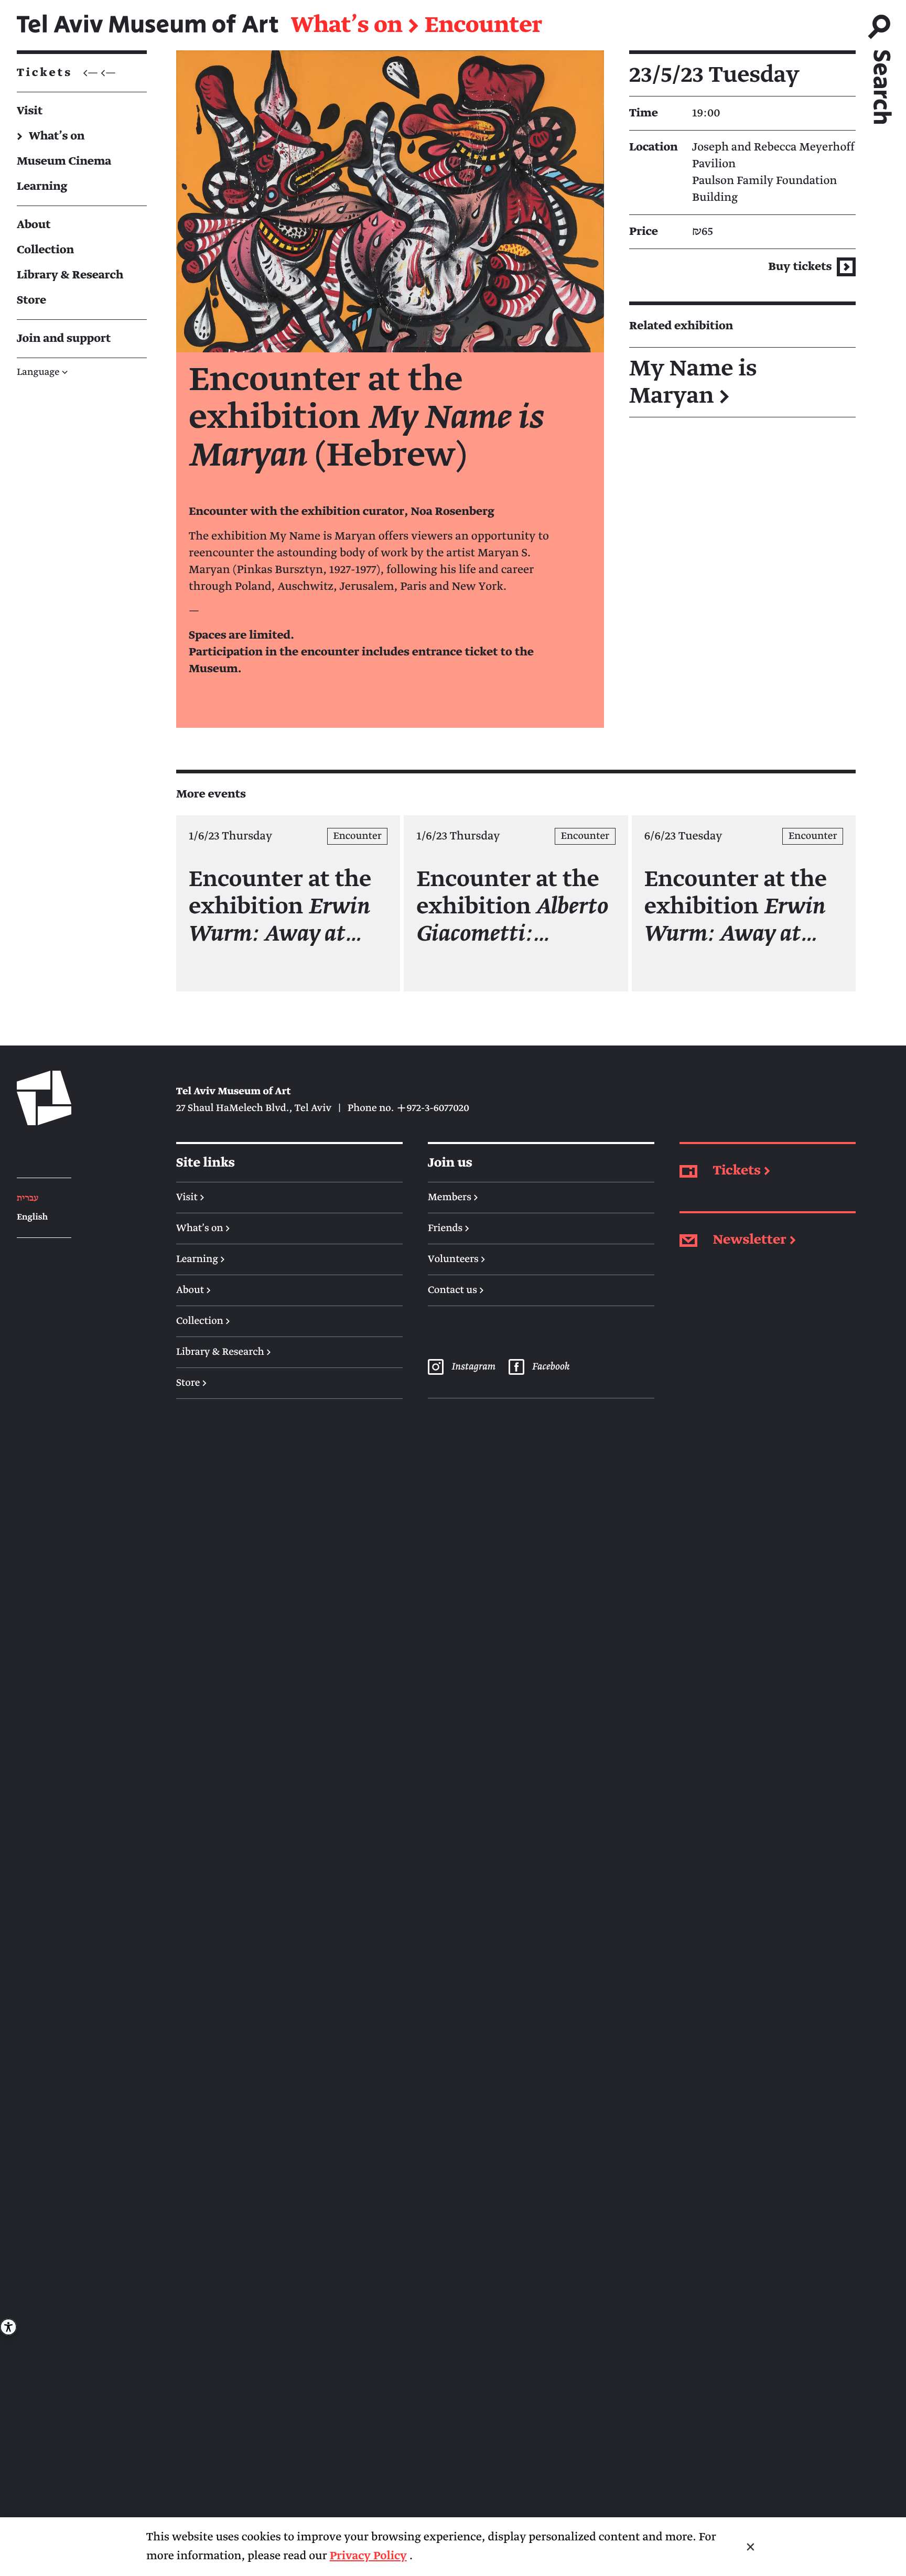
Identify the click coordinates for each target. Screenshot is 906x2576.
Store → (191, 1383)
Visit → (190, 1198)
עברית (28, 1198)
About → (193, 1290)
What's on (347, 25)
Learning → (201, 1259)
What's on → (203, 1228)
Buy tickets (801, 267)
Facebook (551, 1367)
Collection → (203, 1321)
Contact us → (456, 1290)
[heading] (742, 382)
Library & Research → (224, 1352)
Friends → (449, 1228)
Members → (453, 1198)
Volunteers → (457, 1259)
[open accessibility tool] (8, 2327)
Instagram (473, 1367)
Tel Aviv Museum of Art (148, 25)
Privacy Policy (368, 2556)
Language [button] (42, 373)
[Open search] (881, 65)
